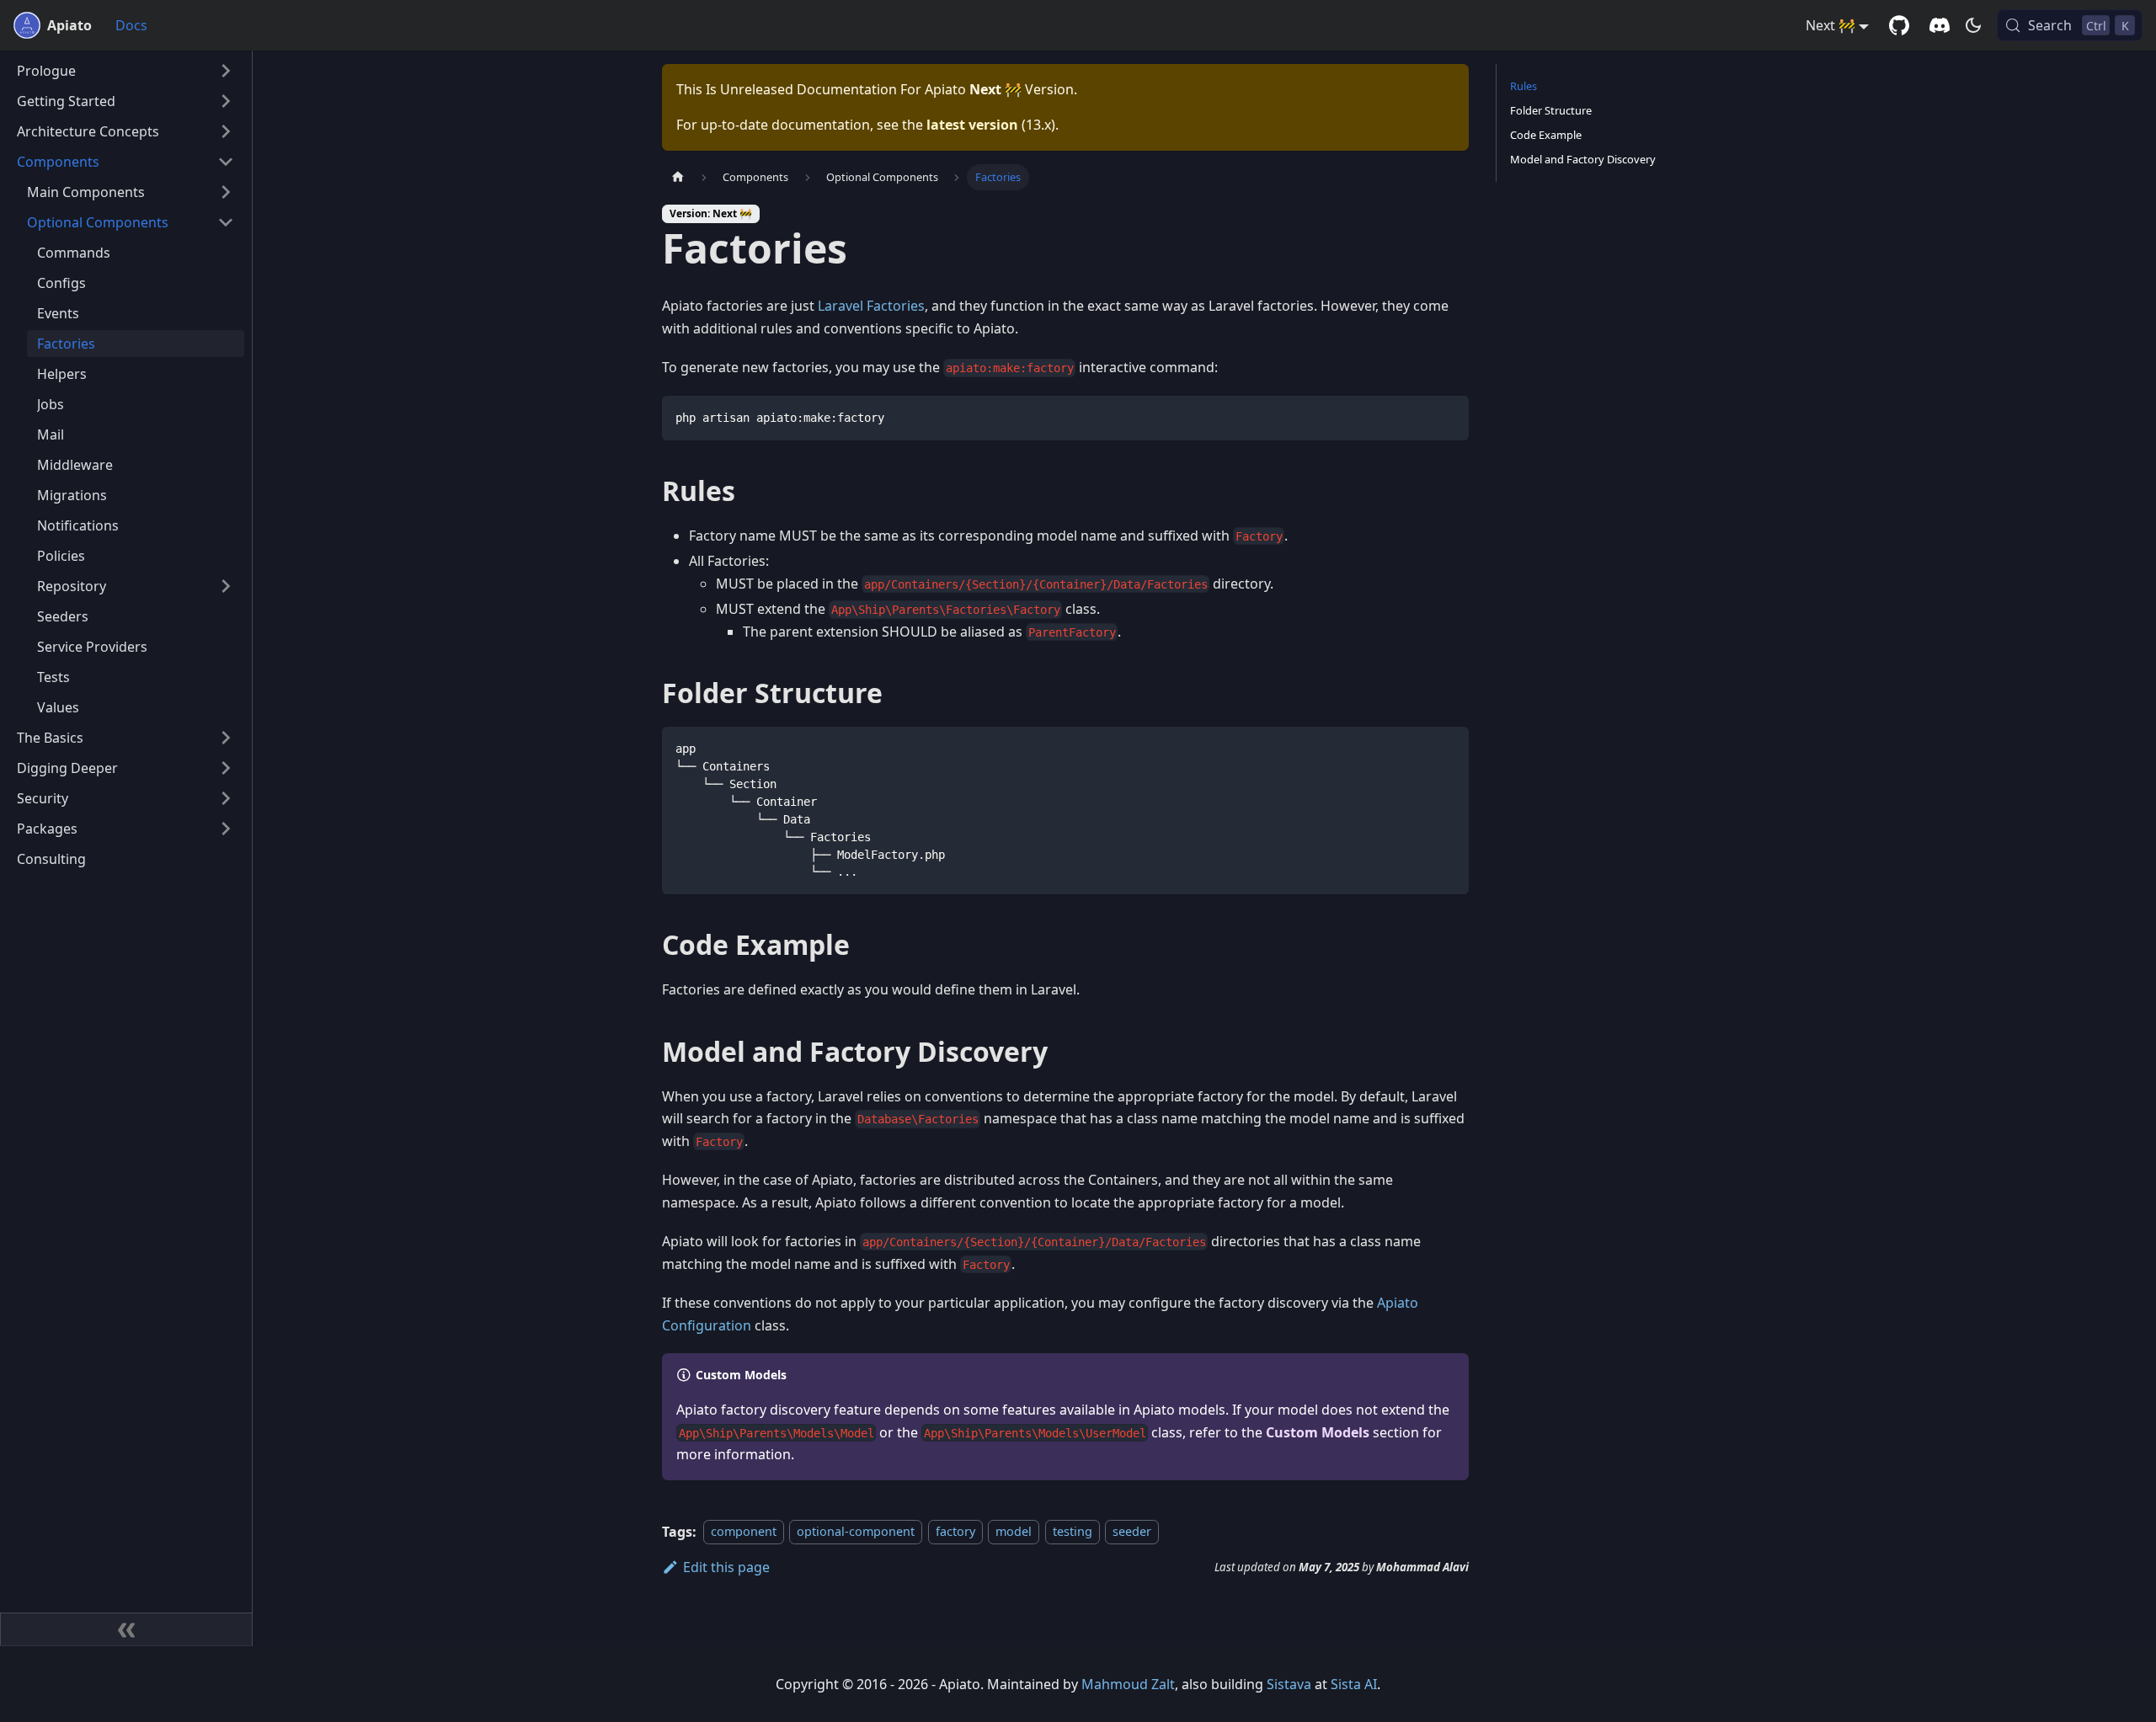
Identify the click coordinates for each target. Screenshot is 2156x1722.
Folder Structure (1551, 110)
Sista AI (1354, 1684)
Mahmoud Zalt (1128, 1684)
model (1014, 1532)
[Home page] (678, 177)
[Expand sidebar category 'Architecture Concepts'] (226, 131)
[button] (125, 71)
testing (1073, 1532)
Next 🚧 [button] (1830, 25)
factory (955, 1532)
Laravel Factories (871, 306)
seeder (1132, 1532)
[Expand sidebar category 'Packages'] (226, 829)
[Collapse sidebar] (126, 1629)
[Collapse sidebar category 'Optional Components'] (226, 222)
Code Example (1546, 135)
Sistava (1289, 1684)
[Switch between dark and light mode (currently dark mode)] (1973, 25)
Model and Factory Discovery (1583, 159)
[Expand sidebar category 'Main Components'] (226, 192)
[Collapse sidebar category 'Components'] (226, 162)
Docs (131, 25)
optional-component (856, 1532)
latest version (972, 125)
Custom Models (1318, 1432)
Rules (1524, 86)
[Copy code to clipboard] (1448, 416)
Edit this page (726, 1567)
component (744, 1532)
